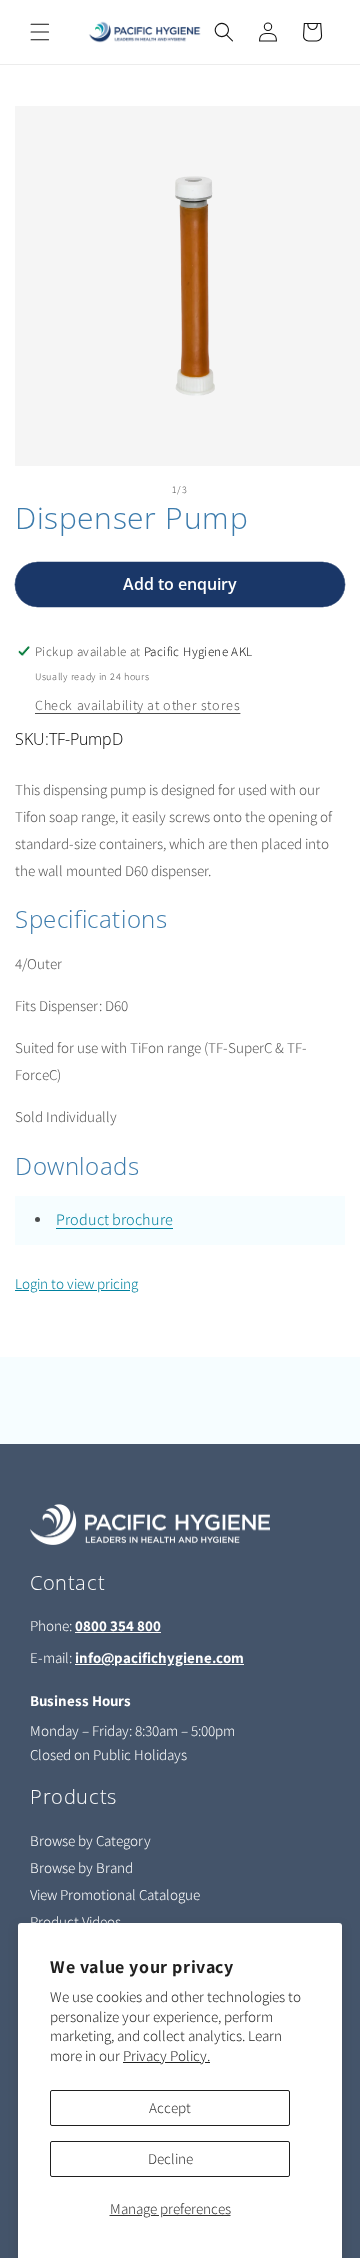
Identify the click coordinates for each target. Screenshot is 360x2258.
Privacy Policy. (166, 2055)
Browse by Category (90, 1840)
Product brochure (114, 1219)
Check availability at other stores (137, 705)
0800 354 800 (118, 1625)
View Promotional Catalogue (115, 1894)
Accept (170, 2107)
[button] (40, 32)
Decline (170, 2158)
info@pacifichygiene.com (159, 1657)
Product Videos (75, 1921)
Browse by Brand (81, 1867)
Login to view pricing (76, 1283)
